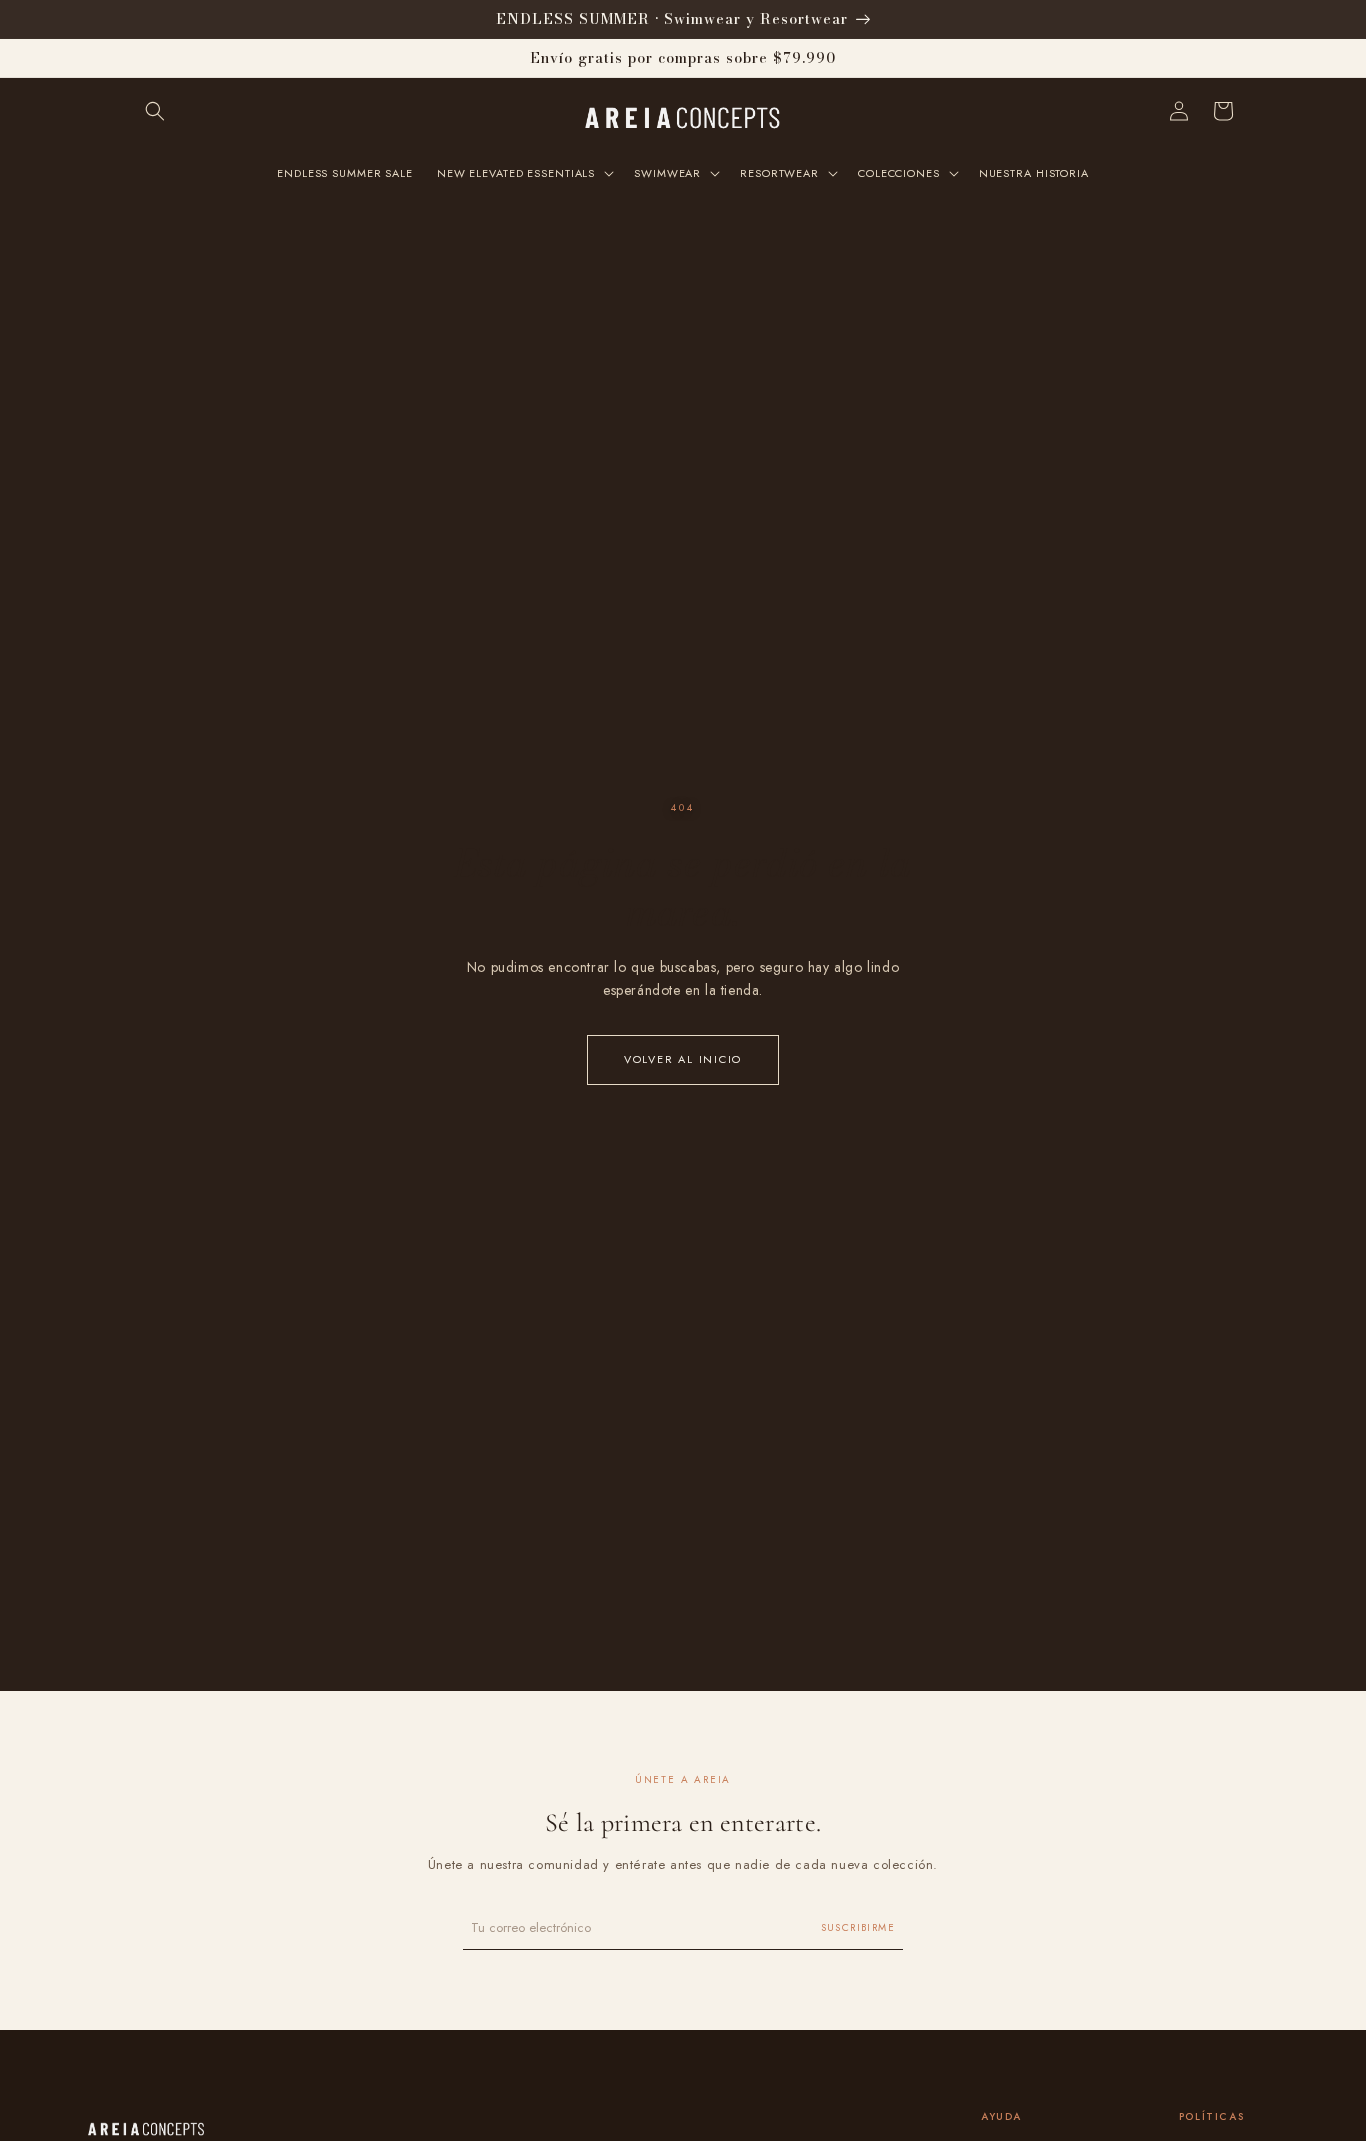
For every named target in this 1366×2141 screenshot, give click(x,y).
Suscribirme (858, 1927)
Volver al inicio (683, 1059)
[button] (155, 111)
